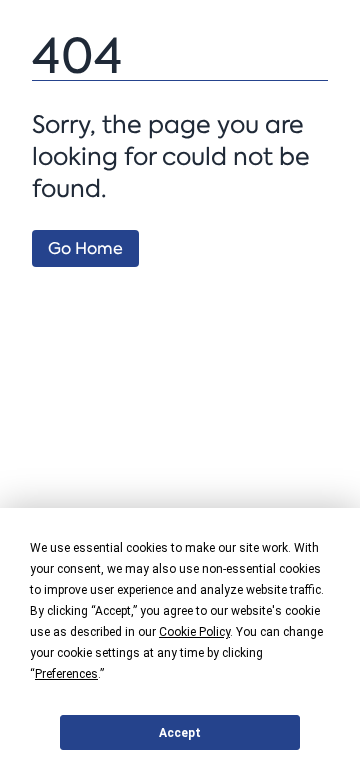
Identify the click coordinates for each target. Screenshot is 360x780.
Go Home (85, 248)
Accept (180, 733)
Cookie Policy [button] (194, 632)
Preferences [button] (66, 674)
